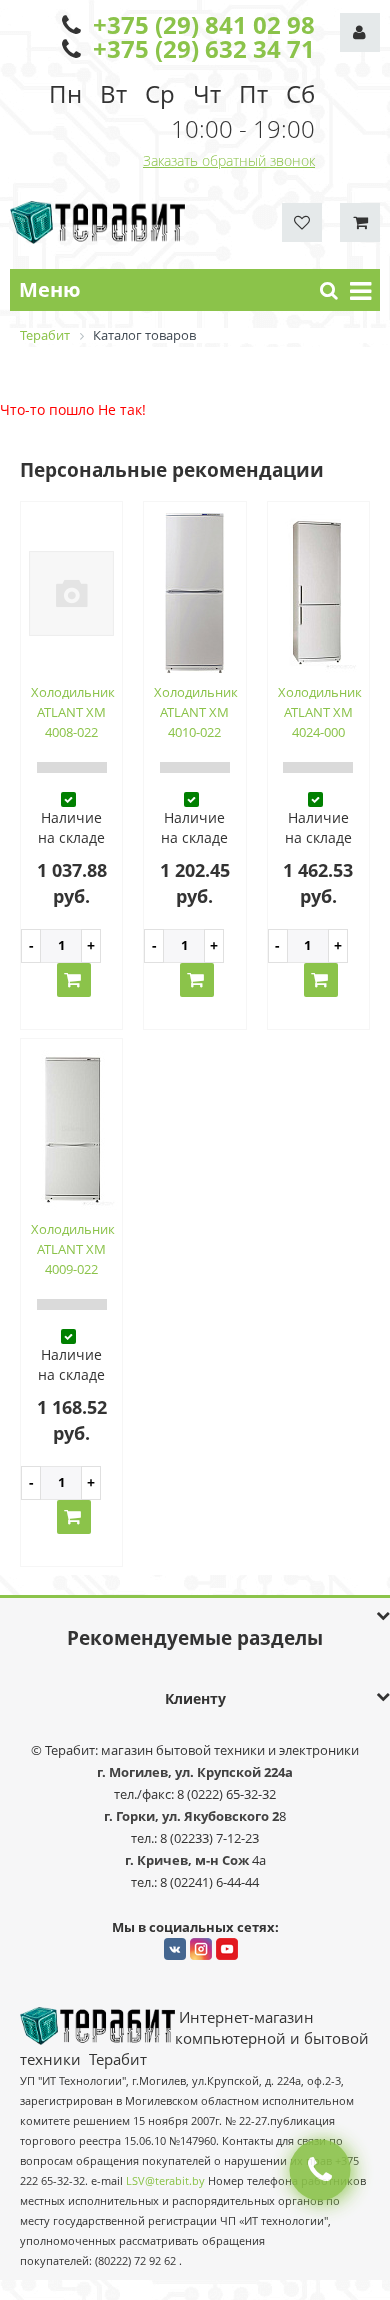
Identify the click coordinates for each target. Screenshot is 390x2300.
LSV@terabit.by (165, 2181)
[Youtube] (227, 1949)
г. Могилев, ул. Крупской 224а (195, 1772)
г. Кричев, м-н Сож (188, 1860)
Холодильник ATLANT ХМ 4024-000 (320, 712)
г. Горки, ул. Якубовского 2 (191, 1816)
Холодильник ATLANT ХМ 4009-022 (73, 1249)
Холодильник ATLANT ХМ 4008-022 (73, 712)
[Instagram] (201, 1949)
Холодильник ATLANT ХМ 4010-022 (196, 712)
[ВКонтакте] (175, 1949)
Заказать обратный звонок (229, 160)
